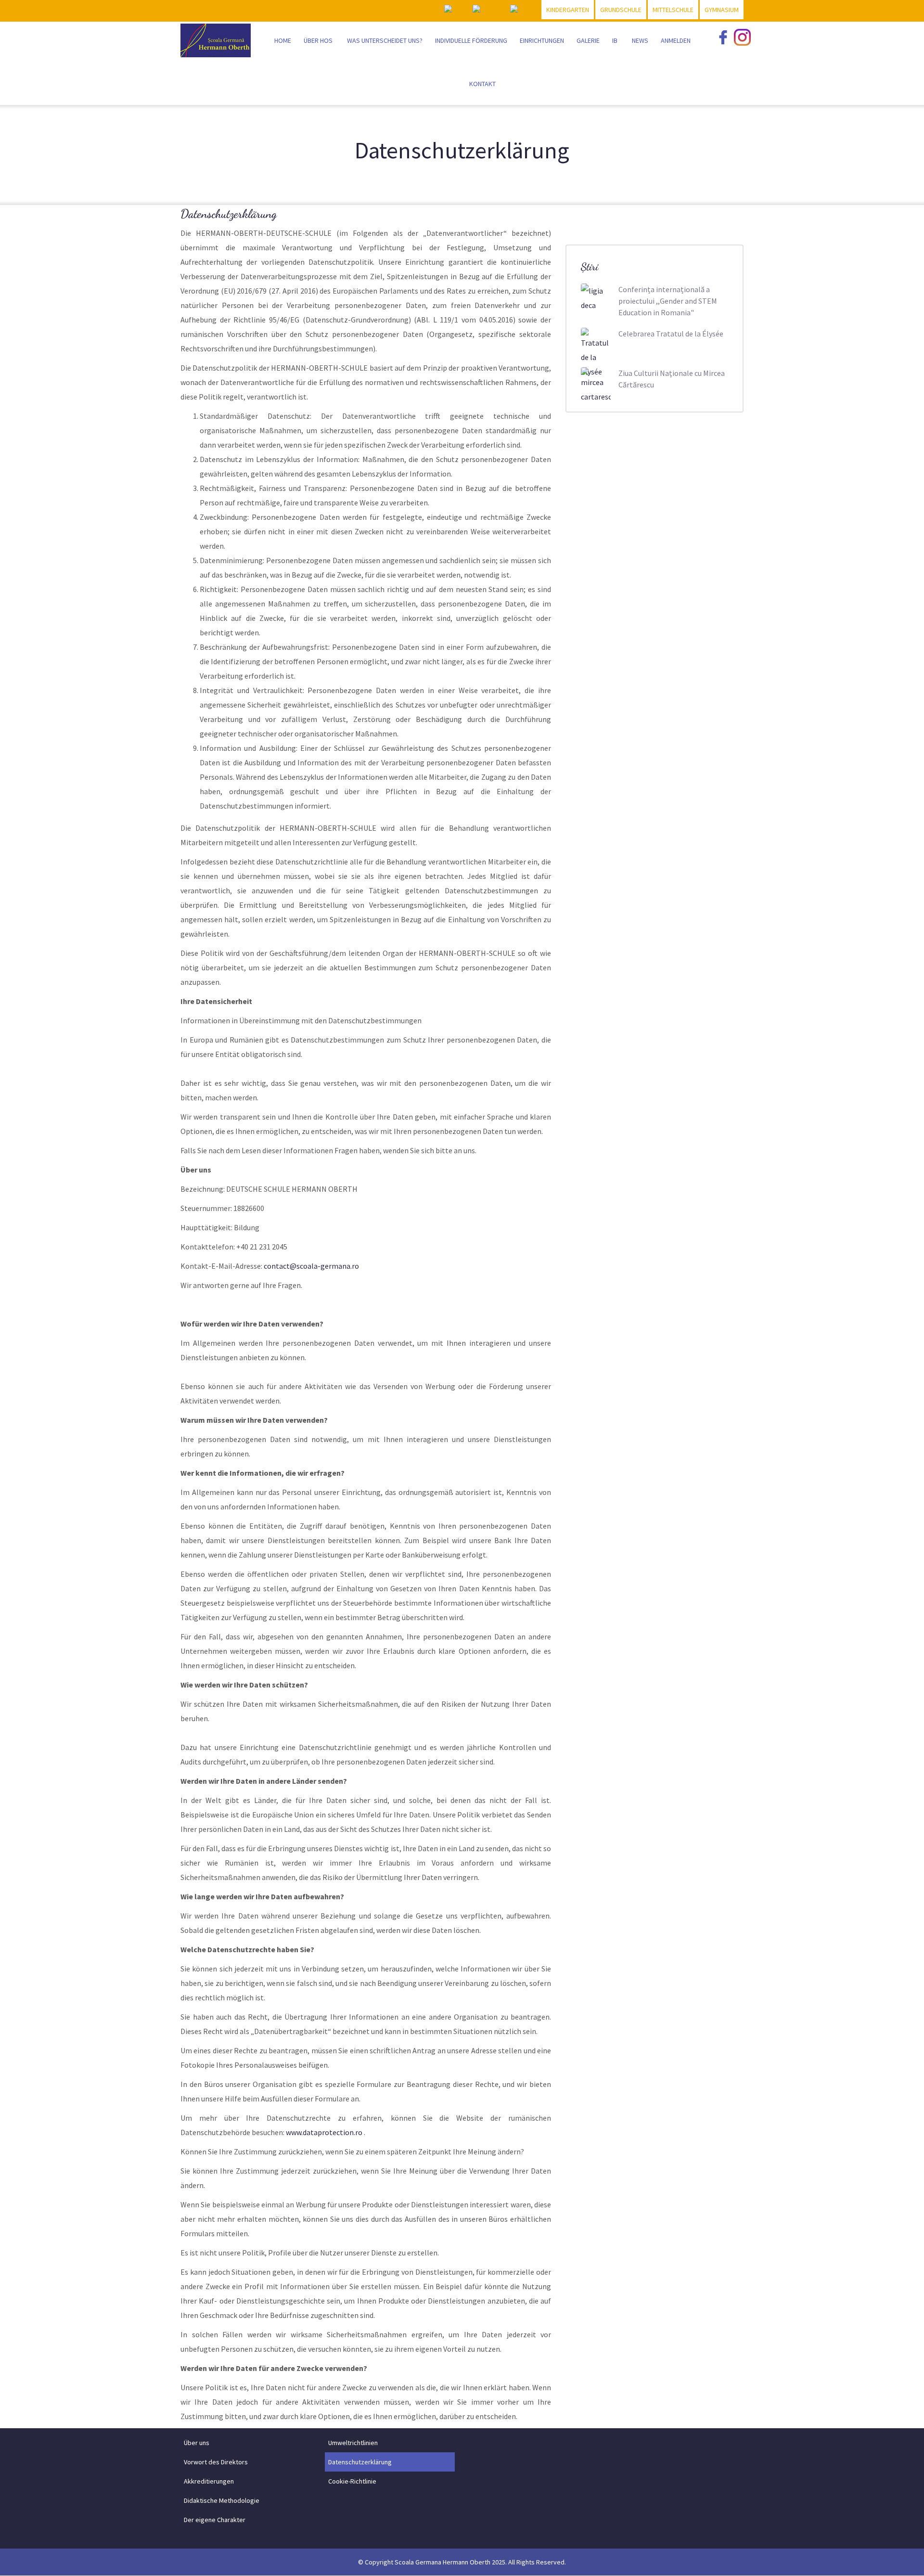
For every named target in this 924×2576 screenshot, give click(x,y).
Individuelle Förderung (471, 40)
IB (615, 40)
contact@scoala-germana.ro (311, 1266)
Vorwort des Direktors (216, 2462)
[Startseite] (216, 38)
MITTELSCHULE (673, 10)
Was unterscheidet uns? (385, 40)
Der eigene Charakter (215, 2520)
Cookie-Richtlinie (352, 2481)
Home (283, 40)
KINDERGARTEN (568, 10)
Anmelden (676, 40)
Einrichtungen (542, 40)
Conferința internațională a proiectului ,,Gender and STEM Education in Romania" (668, 301)
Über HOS (318, 40)
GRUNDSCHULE (621, 10)
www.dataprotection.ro (324, 2132)
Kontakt (482, 84)
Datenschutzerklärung (360, 2462)
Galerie (588, 40)
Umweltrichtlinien (353, 2443)
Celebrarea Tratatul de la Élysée (671, 334)
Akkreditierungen (209, 2481)
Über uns (197, 2443)
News (640, 40)
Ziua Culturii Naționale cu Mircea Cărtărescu (672, 379)
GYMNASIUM (722, 10)
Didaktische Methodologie (222, 2500)
